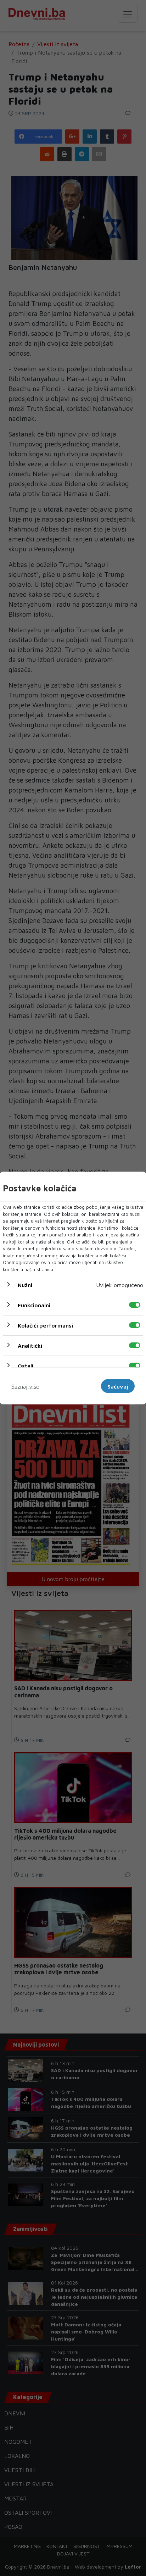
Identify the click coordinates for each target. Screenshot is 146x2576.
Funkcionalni (34, 1305)
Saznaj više (25, 1386)
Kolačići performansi (45, 1325)
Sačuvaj (118, 1386)
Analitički (30, 1346)
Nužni (25, 1285)
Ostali (26, 1366)
